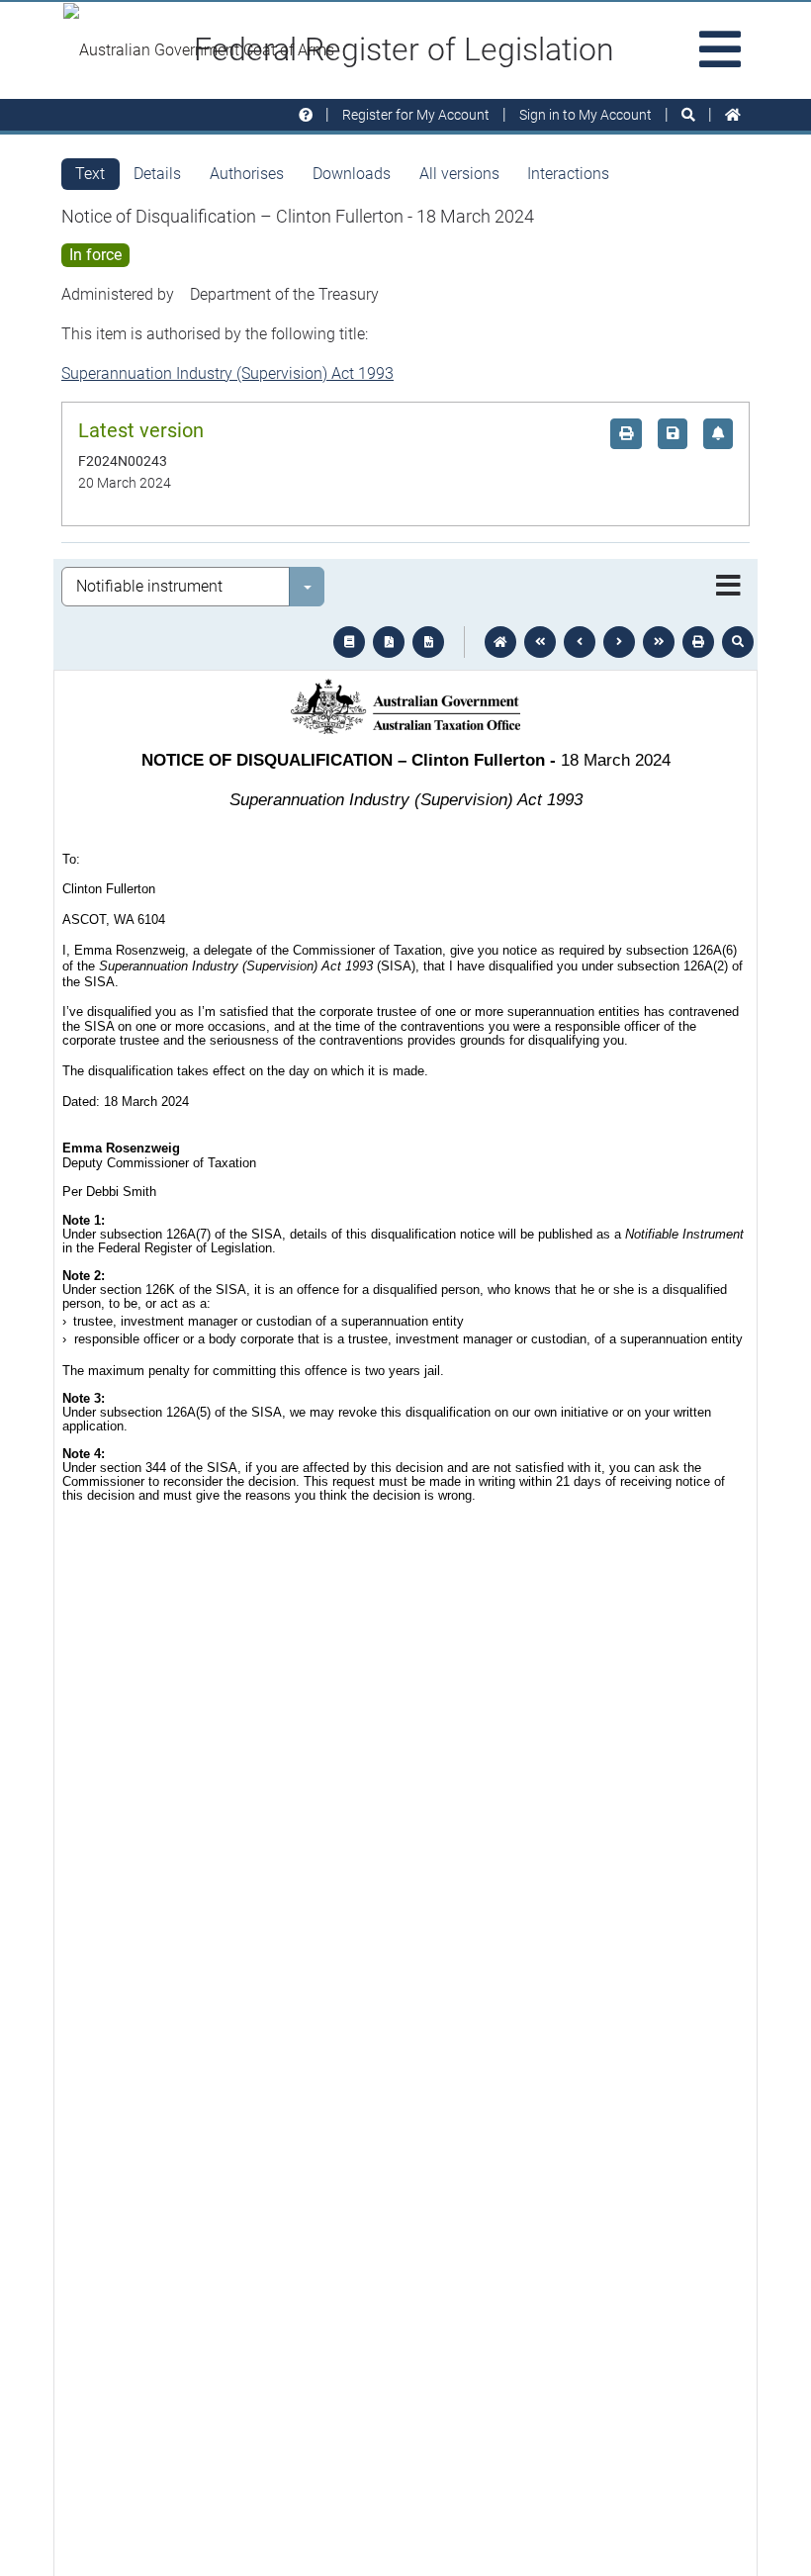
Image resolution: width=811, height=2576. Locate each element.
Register (416, 115)
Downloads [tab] (352, 174)
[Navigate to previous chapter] (540, 642)
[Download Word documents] (428, 642)
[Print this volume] (698, 642)
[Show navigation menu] (728, 587)
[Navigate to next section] (619, 642)
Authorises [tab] (247, 174)
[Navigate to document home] (500, 642)
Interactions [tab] (568, 174)
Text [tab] (90, 174)
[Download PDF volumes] (389, 642)
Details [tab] (157, 174)
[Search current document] (738, 642)
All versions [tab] (459, 174)
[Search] (688, 115)
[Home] (733, 115)
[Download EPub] (349, 642)
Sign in (586, 115)
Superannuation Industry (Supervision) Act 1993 (227, 373)
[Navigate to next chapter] (659, 642)
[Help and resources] (306, 115)
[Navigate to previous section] (580, 642)
